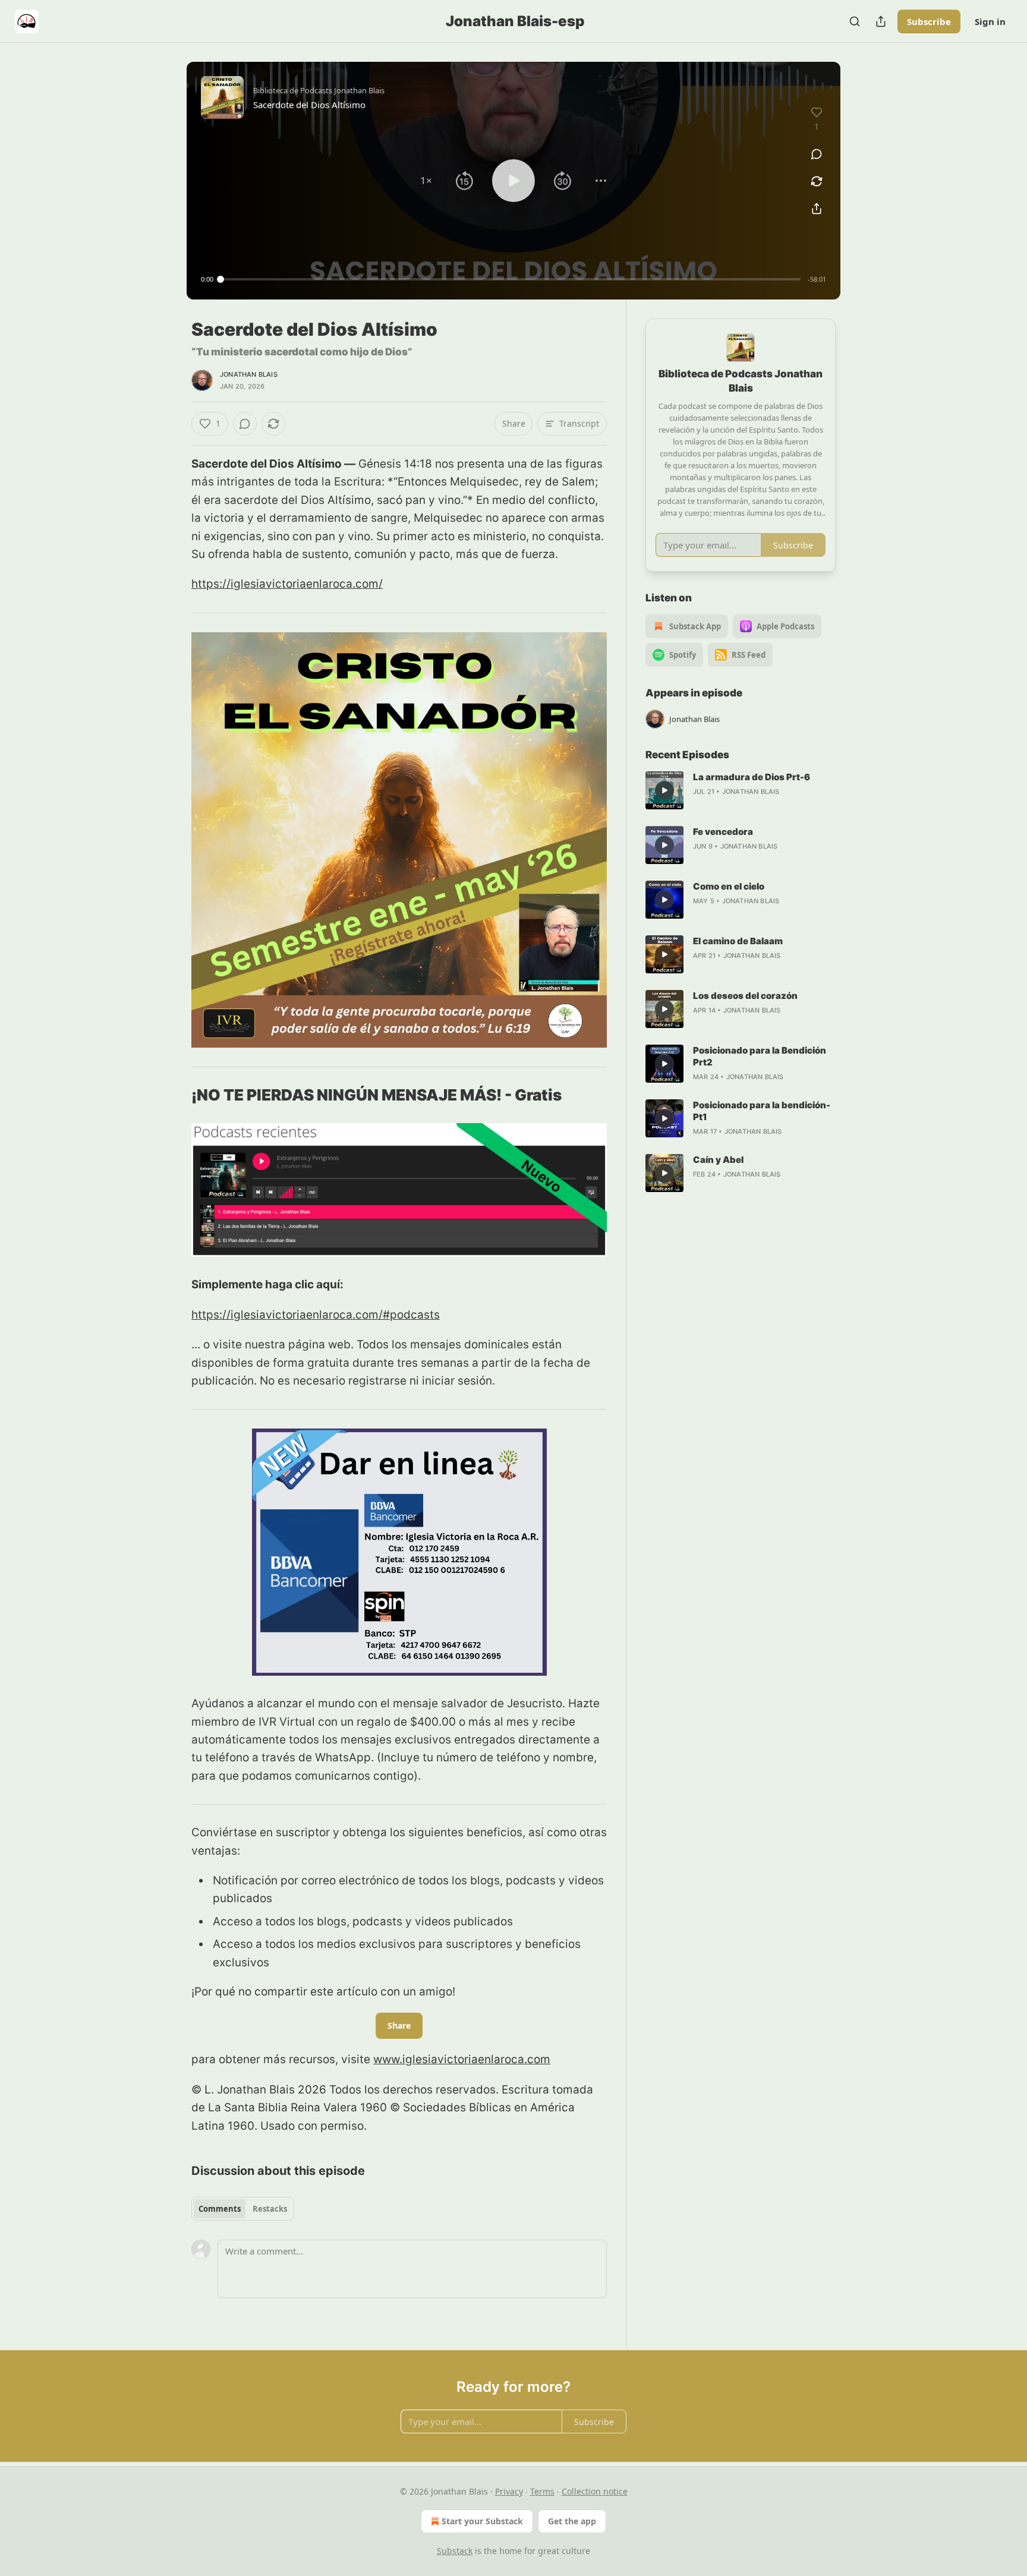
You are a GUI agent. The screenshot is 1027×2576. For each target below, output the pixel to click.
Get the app (572, 2521)
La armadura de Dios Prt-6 (752, 777)
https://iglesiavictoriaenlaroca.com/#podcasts (316, 1315)
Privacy (509, 2491)
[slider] (511, 279)
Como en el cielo (729, 886)
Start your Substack (482, 2521)
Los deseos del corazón (745, 996)
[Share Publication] (881, 21)
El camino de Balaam (738, 941)
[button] (426, 181)
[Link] (175, 1095)
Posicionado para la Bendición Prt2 (760, 1056)
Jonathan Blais (249, 374)
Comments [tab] (220, 2209)
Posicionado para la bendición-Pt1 (762, 1111)
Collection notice (595, 2491)
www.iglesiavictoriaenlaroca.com (462, 2059)
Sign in (990, 21)
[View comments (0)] (817, 154)
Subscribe (929, 21)
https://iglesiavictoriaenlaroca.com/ (287, 584)
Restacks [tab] (270, 2209)
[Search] (855, 21)
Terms (542, 2491)
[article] (741, 790)
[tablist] (243, 2209)
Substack (455, 2551)
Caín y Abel (718, 1160)
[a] (664, 790)
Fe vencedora (723, 832)
